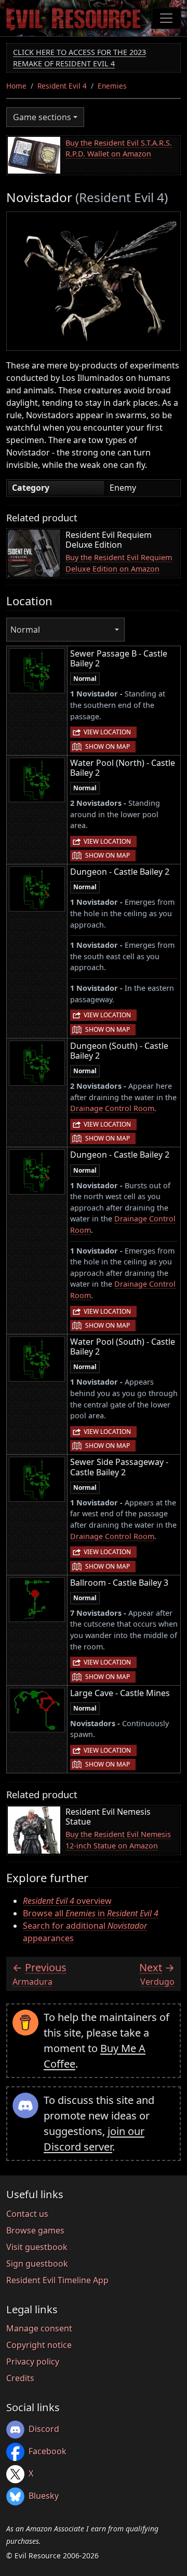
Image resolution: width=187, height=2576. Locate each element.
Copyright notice (39, 2345)
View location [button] (107, 732)
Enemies (112, 86)
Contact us (27, 2214)
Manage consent (39, 2328)
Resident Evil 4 (62, 86)
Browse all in (91, 1913)
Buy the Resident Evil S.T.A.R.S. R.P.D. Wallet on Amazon (119, 148)
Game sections (42, 117)
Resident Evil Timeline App (57, 2280)
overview (67, 1901)
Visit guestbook (37, 2247)
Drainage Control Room (112, 1108)
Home (16, 86)
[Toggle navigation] (166, 18)
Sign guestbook (37, 2264)
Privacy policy (33, 2361)
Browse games (35, 2230)
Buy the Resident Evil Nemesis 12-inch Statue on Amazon (118, 1840)
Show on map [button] (108, 746)
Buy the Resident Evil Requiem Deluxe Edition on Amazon (119, 563)
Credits (20, 2378)
